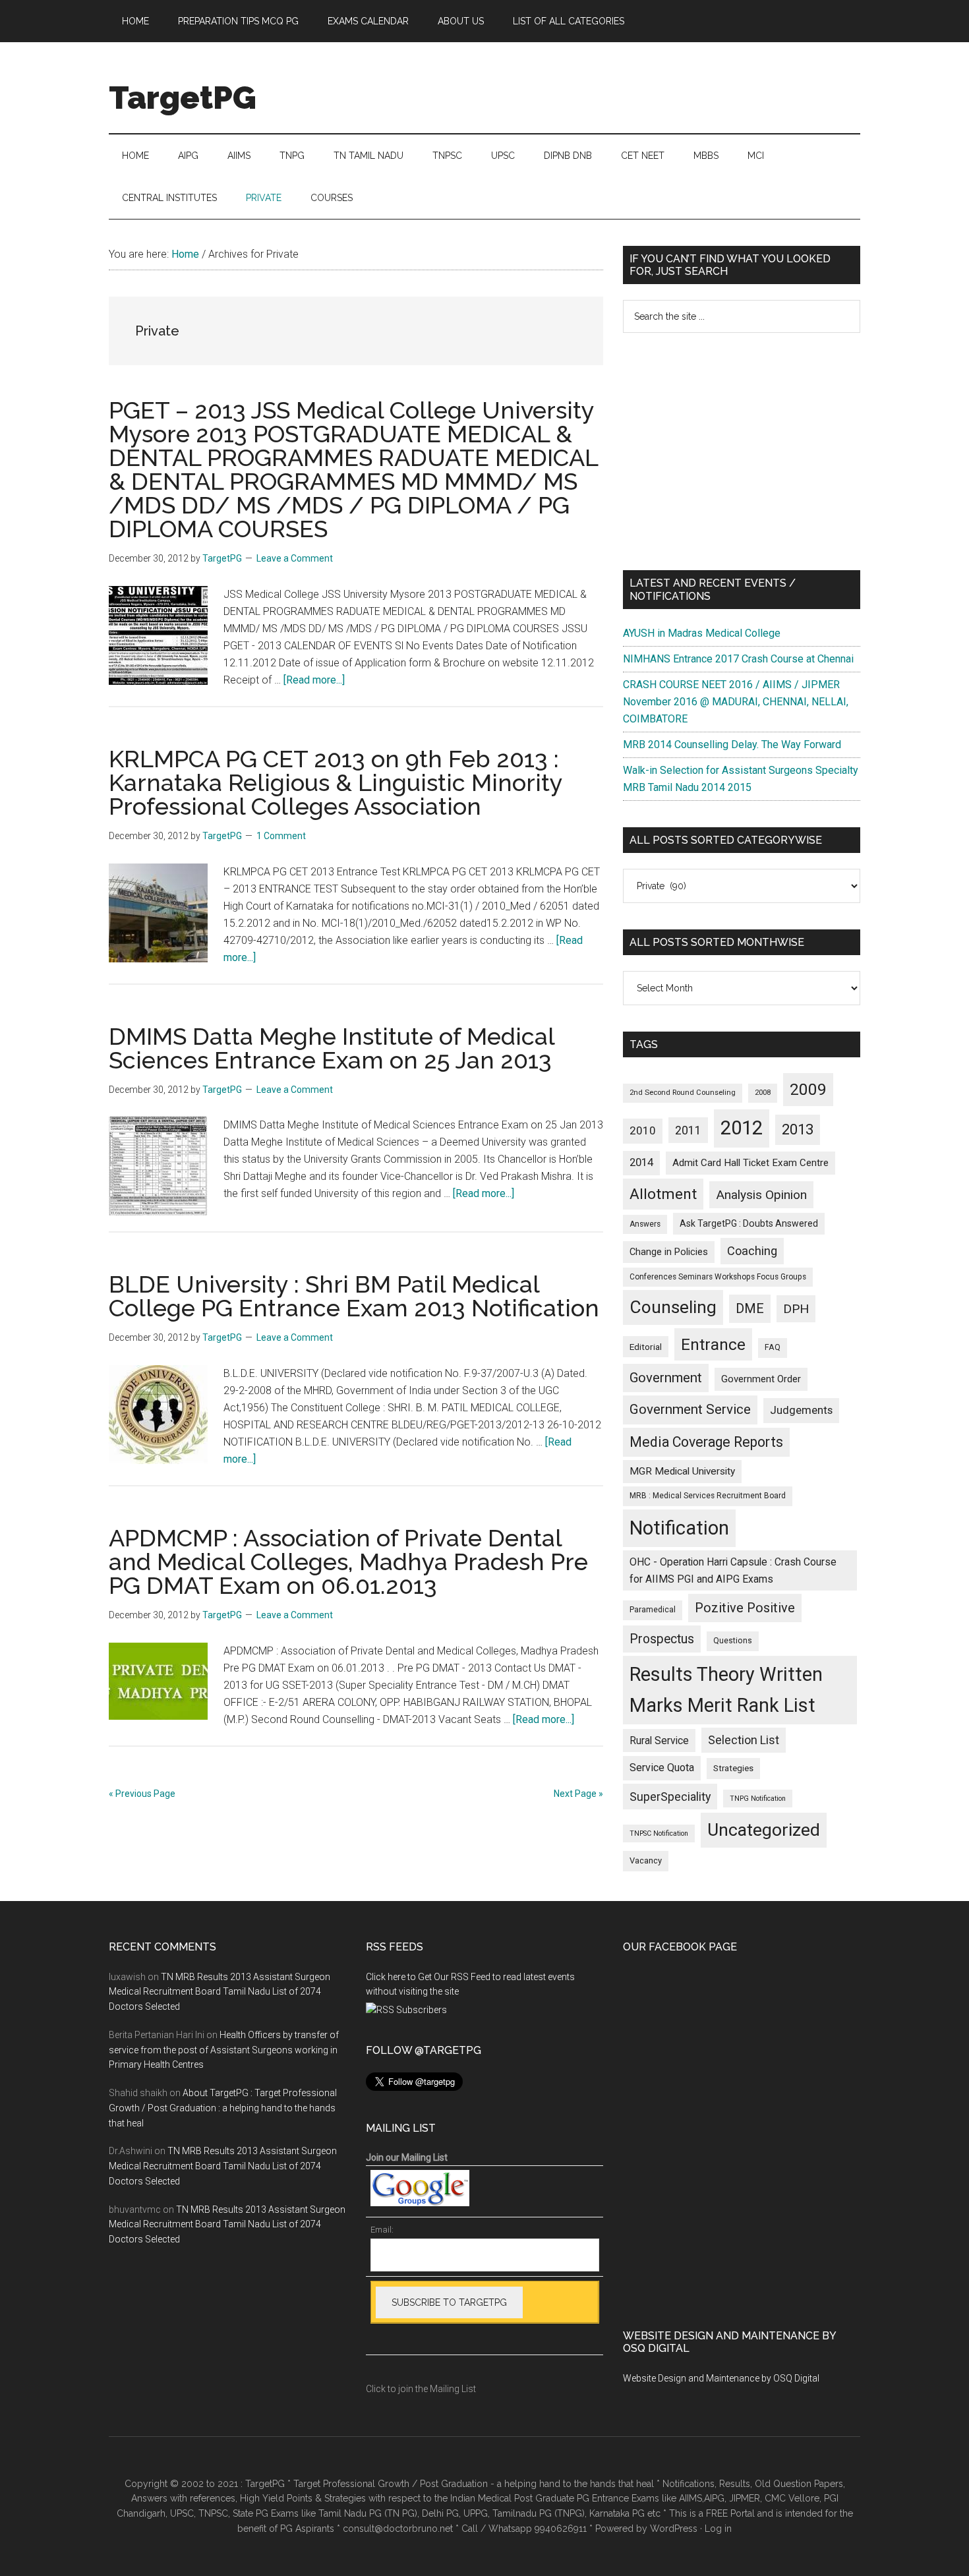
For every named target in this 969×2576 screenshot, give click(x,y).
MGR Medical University (682, 1471)
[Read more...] (314, 680)
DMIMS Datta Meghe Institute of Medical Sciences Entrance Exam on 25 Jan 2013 (332, 1048)
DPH (796, 1309)
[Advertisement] (742, 452)
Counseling (673, 1307)
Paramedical (653, 1610)
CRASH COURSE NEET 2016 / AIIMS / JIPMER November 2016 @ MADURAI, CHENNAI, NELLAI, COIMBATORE (736, 702)
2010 (643, 1130)
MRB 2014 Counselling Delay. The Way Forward (732, 745)
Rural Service (659, 1741)
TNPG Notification (758, 1799)
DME (750, 1308)
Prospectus (662, 1639)
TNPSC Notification (659, 1833)
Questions (733, 1641)
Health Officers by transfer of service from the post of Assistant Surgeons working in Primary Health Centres (224, 2050)
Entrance (713, 1344)
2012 (742, 1128)
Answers (645, 1224)
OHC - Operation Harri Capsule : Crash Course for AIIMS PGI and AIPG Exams (733, 1570)
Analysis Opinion (761, 1195)
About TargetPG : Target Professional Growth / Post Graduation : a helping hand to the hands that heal (223, 2108)
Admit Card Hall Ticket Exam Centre (750, 1163)
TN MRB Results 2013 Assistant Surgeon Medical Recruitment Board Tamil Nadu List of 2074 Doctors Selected (220, 1992)
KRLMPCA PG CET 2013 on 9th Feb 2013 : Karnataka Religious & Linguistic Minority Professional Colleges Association (336, 782)
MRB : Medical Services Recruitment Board (708, 1496)
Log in (718, 2529)
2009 (808, 1089)
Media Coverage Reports (706, 1442)
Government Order (761, 1379)
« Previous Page (142, 1794)
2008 (763, 1093)
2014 (641, 1162)
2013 (798, 1129)
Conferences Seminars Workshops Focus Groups (718, 1277)
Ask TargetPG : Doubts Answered (749, 1223)
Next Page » (578, 1794)
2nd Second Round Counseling (683, 1093)
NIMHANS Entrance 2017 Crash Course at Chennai (738, 659)
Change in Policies (669, 1252)
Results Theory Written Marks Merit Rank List (726, 1690)
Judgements (801, 1410)
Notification (679, 1528)
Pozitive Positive (745, 1608)
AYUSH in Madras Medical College (702, 633)
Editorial (646, 1347)
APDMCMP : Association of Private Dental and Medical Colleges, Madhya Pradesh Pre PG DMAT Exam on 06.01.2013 (348, 1562)
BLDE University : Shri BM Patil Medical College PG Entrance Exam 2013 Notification (354, 1296)
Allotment (663, 1194)
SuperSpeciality (670, 1797)
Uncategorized (764, 1830)
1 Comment (281, 836)
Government (666, 1378)
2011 (688, 1130)
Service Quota (662, 1768)
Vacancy (646, 1860)
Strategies (733, 1768)
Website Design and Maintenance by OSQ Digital (721, 2378)
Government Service (690, 1409)
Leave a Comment (295, 558)
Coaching (752, 1251)
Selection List (744, 1740)
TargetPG (183, 98)
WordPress (674, 2529)
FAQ (773, 1347)
